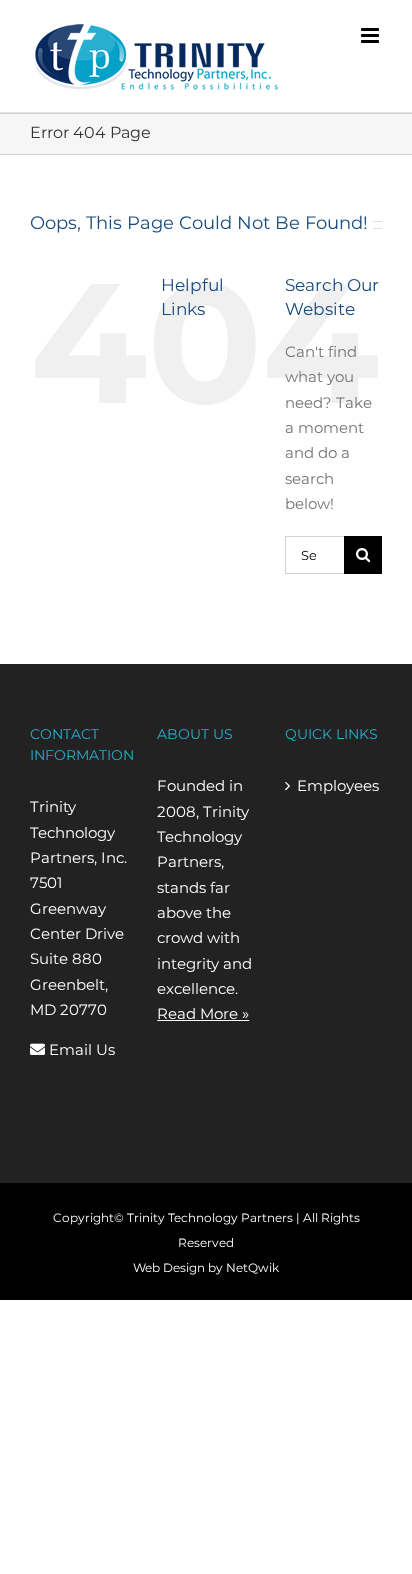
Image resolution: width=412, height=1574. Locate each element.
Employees (334, 785)
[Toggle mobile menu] (371, 35)
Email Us (80, 1049)
